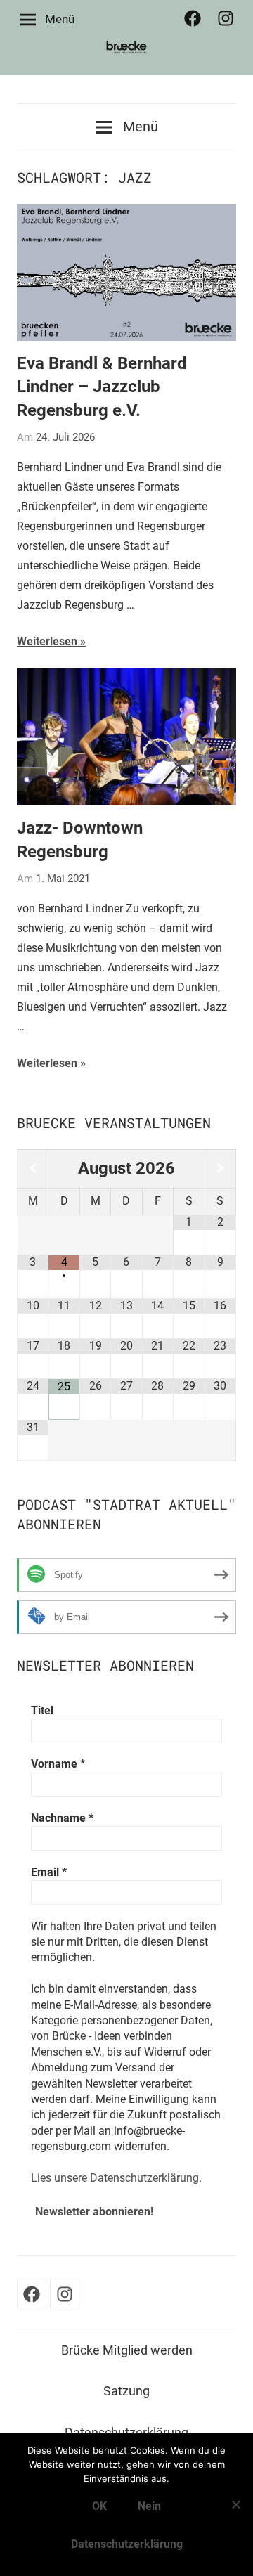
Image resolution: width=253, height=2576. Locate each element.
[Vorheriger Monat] (33, 1169)
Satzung (126, 2391)
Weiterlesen (47, 641)
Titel (42, 1710)
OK (99, 2506)
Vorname (58, 1764)
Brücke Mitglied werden (127, 2350)
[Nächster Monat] (220, 1169)
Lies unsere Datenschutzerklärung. (116, 2178)
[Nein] (235, 2504)
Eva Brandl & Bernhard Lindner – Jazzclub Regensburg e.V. (102, 387)
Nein (149, 2506)
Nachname (62, 1818)
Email (49, 1872)
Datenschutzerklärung (127, 2544)
